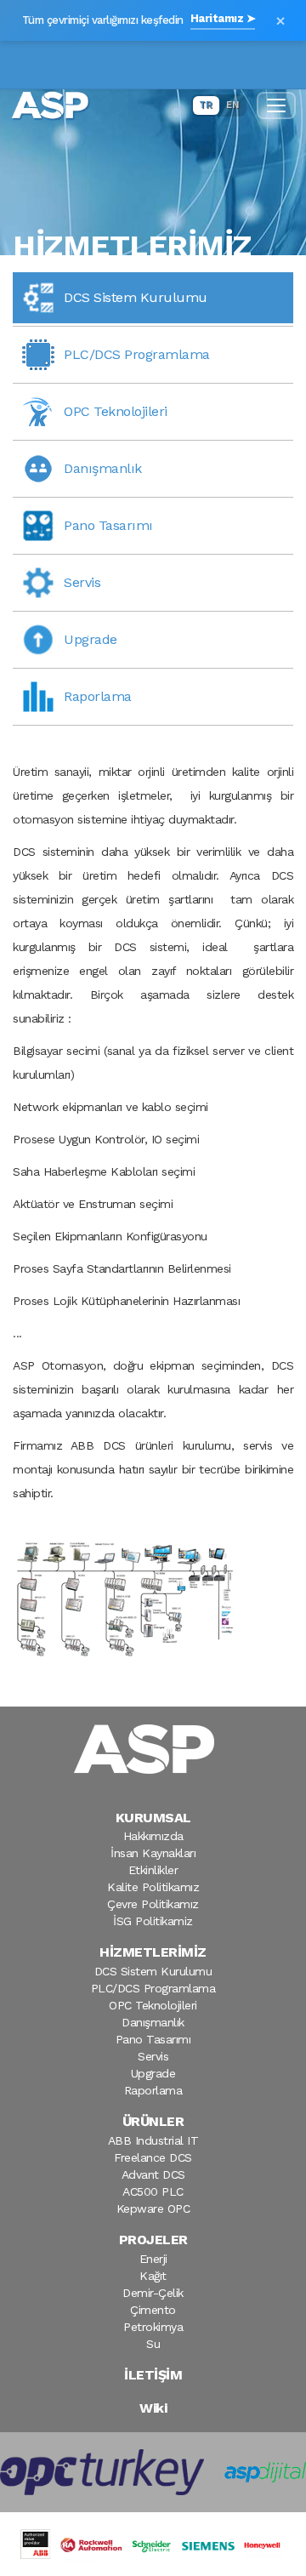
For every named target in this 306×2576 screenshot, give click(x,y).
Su (153, 2344)
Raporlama (153, 2090)
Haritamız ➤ (223, 18)
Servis (153, 2056)
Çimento (153, 2310)
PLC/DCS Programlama (153, 1988)
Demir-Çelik (153, 2293)
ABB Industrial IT (153, 2140)
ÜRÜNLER (153, 2121)
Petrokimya (153, 2327)
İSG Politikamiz (153, 1921)
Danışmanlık (153, 2022)
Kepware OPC (153, 2208)
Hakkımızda (153, 1836)
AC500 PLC (153, 2191)
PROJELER (153, 2240)
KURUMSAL (153, 1818)
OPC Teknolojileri (153, 2005)
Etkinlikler (153, 1870)
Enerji (153, 2259)
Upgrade (153, 2073)
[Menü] (276, 105)
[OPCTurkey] (102, 2472)
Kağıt (153, 2276)
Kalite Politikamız (153, 1887)
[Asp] (153, 1749)
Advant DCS (153, 2174)
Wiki (153, 2408)
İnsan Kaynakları (153, 1853)
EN (232, 105)
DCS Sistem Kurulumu (153, 1971)
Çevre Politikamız (153, 1904)
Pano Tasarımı (153, 2039)
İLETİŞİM (153, 2375)
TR (206, 105)
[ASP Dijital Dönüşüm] (265, 2472)
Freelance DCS (153, 2157)
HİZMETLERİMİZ (153, 1952)
